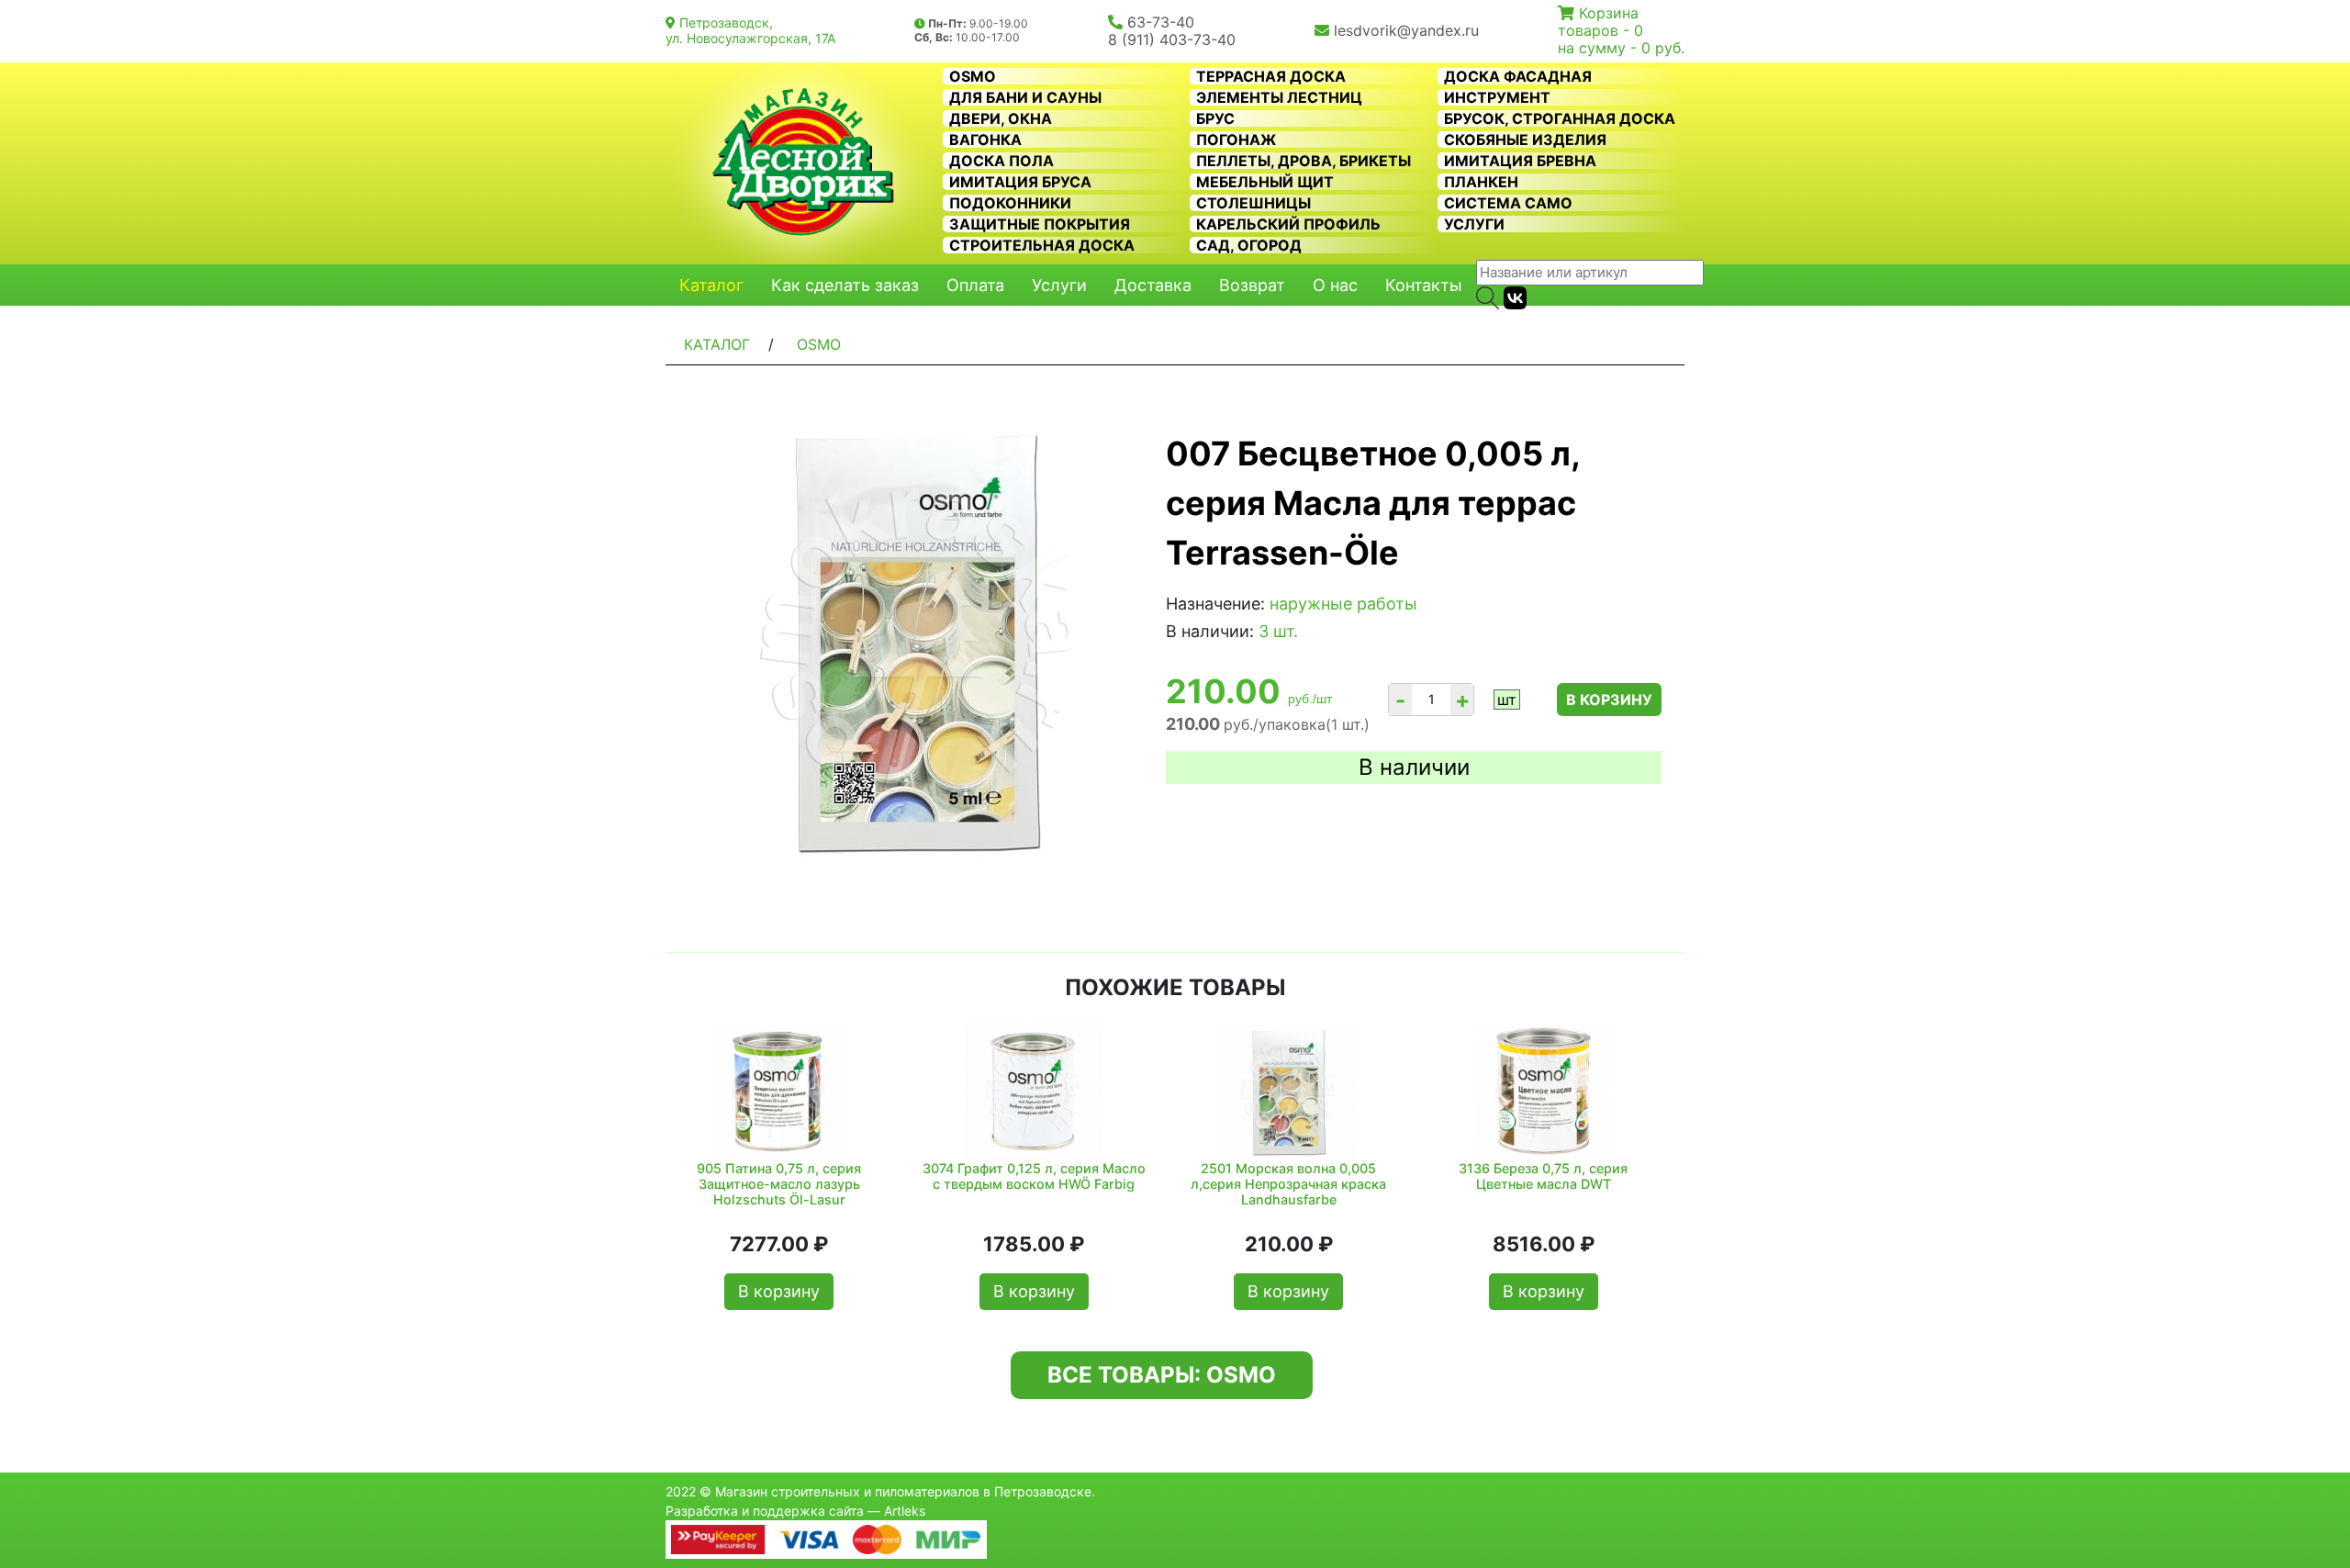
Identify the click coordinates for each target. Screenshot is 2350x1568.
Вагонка (985, 140)
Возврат (1252, 285)
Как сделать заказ (845, 285)
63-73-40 (1161, 22)
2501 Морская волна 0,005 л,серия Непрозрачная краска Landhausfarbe (1288, 1184)
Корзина (1609, 13)
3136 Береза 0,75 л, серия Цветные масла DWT (1543, 1176)
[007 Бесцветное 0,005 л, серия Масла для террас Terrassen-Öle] (918, 640)
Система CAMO (1508, 203)
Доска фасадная (1518, 76)
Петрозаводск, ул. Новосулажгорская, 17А (750, 30)
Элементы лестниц (1279, 97)
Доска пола (1002, 161)
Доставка (1153, 285)
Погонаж (1236, 140)
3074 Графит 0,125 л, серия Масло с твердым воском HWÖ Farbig (1034, 1176)
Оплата (975, 285)
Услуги (1474, 224)
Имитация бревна (1520, 161)
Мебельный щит (1265, 182)
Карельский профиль (1288, 224)
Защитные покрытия (1040, 224)
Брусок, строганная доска (1560, 118)
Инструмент (1497, 97)
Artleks (905, 1511)
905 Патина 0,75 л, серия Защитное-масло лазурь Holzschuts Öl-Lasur (779, 1184)
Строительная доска (1042, 245)
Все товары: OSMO (1162, 1375)
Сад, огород (1249, 245)
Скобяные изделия (1525, 140)
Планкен (1481, 182)
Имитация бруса (1020, 182)
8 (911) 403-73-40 (1172, 39)
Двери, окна (1001, 118)
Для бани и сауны (1025, 97)
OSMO (973, 76)
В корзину (1609, 700)
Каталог (711, 285)
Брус (1215, 118)
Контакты (1424, 285)
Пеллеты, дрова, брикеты (1304, 161)
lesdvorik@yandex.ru (1406, 30)
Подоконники (1010, 203)
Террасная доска (1271, 76)
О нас (1335, 285)
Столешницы (1253, 203)
